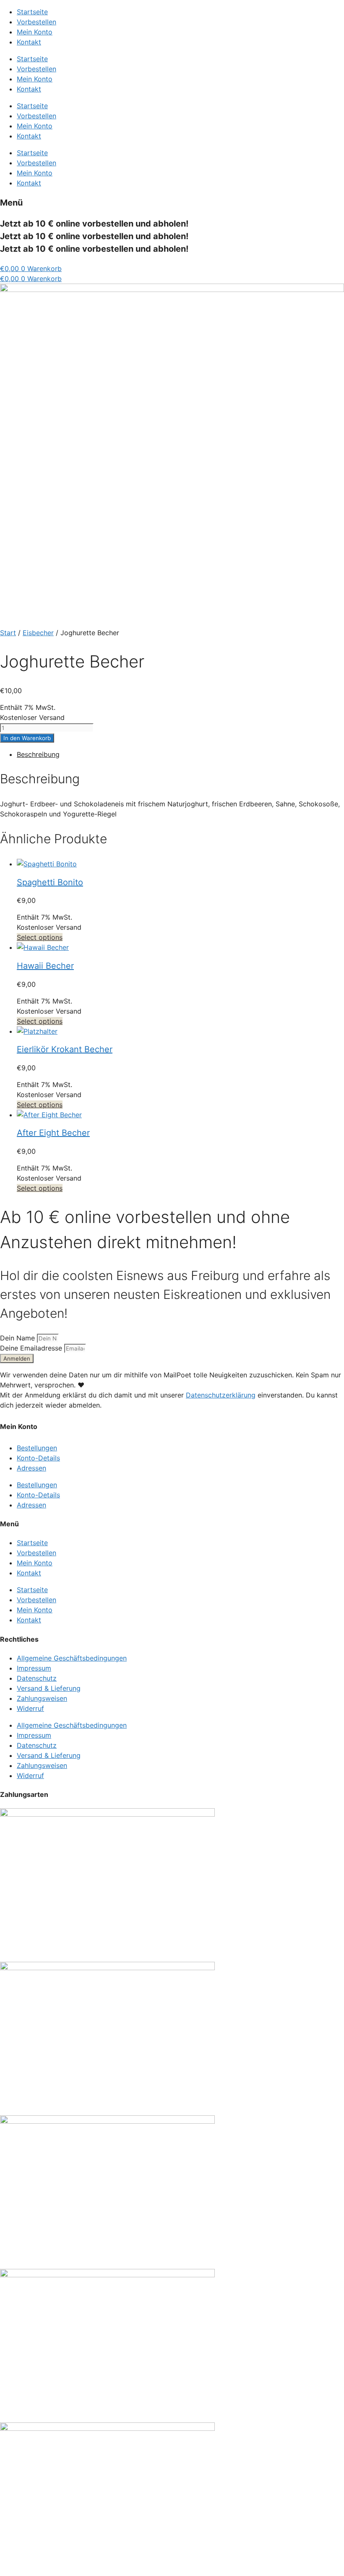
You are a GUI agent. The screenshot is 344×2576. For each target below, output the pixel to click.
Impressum (34, 1668)
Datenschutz (37, 1678)
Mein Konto (35, 32)
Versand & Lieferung (49, 1688)
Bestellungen (37, 1448)
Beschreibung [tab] (38, 754)
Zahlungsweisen (42, 1698)
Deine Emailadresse (32, 1348)
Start (8, 633)
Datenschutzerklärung (221, 1395)
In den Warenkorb (27, 738)
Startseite (32, 12)
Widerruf (30, 1708)
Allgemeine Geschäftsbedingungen (72, 1658)
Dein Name (18, 1338)
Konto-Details (38, 1458)
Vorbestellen (36, 22)
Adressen (31, 1468)
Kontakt (29, 42)
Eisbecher (38, 633)
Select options (40, 937)
